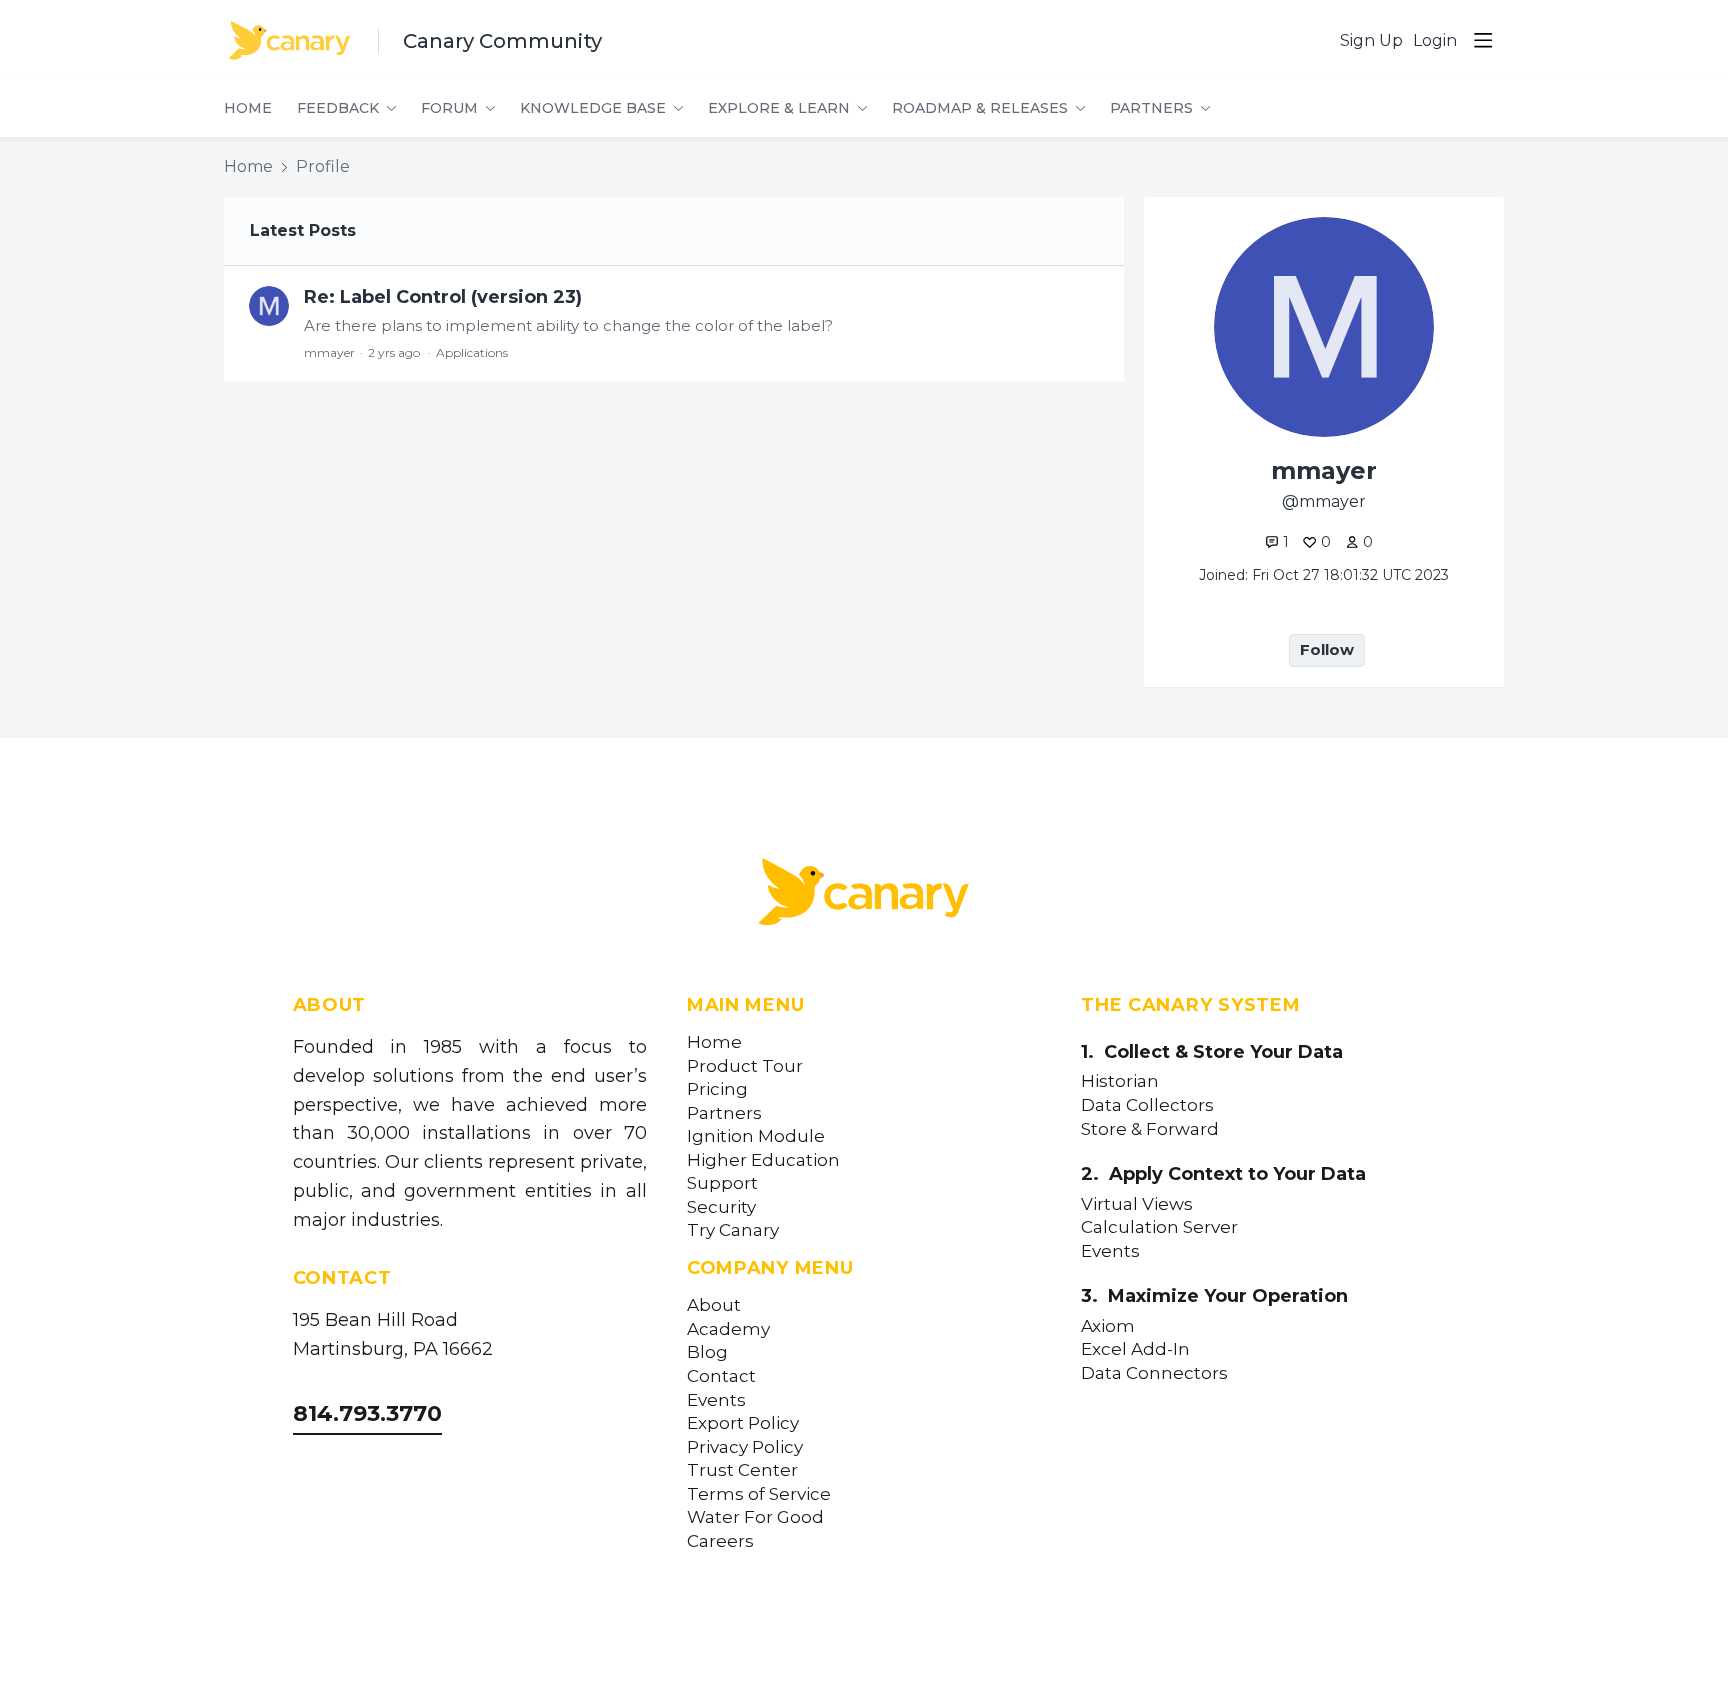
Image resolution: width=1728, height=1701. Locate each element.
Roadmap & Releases (980, 108)
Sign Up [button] (1371, 40)
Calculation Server (1159, 1227)
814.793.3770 (367, 1413)
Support (722, 1183)
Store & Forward (1150, 1129)
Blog (707, 1352)
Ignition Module (756, 1136)
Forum (449, 108)
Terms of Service (759, 1494)
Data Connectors (1154, 1373)
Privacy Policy (745, 1447)
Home (248, 108)
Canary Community (502, 41)
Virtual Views (1137, 1204)
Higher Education (763, 1160)
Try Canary (733, 1230)
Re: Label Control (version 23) (443, 297)
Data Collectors (1147, 1105)
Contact (721, 1376)
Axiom (1108, 1326)
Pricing (717, 1089)
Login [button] (1435, 40)
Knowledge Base (593, 108)
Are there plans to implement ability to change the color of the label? (568, 325)
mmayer (329, 352)
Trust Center (742, 1470)
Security (721, 1207)
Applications (472, 352)
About (714, 1305)
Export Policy (743, 1423)
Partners (1151, 108)
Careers (720, 1541)
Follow (1327, 649)
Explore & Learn (779, 108)
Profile (323, 166)
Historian (1120, 1081)
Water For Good (755, 1517)
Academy (728, 1329)
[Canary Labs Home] (864, 896)
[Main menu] (1483, 40)
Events (716, 1400)
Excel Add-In (1135, 1349)
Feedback (338, 108)
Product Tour (745, 1066)
